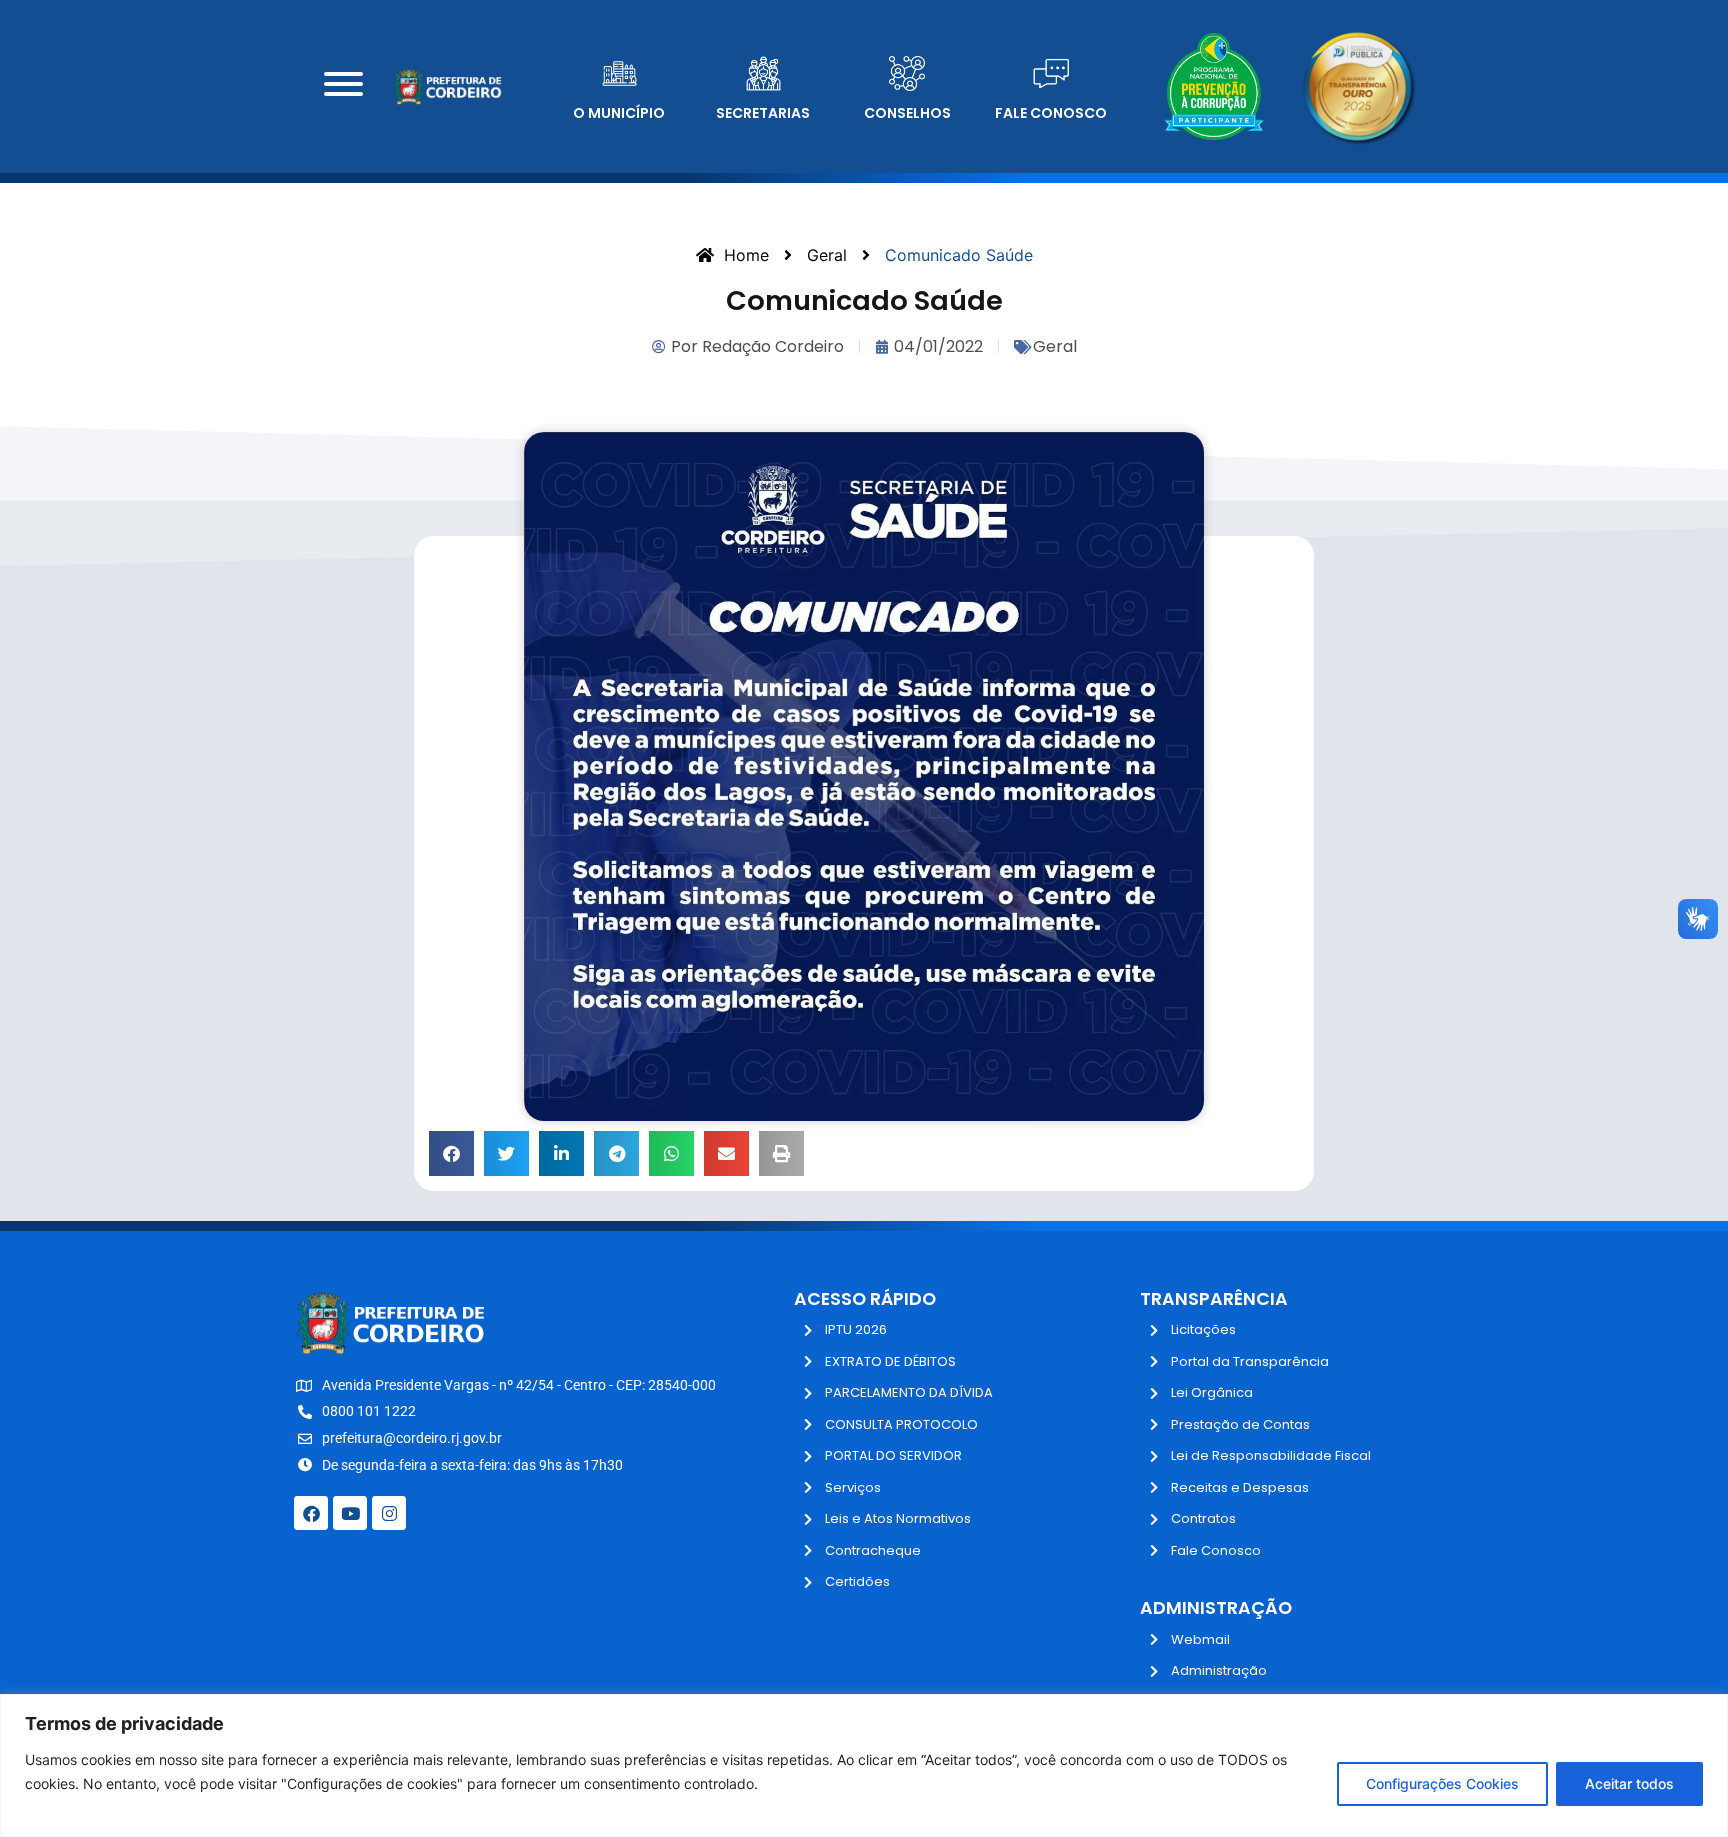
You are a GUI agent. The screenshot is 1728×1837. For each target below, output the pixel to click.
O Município (619, 113)
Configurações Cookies (1442, 1783)
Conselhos (907, 113)
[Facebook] (311, 1513)
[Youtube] (350, 1513)
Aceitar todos (1629, 1783)
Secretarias (763, 113)
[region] (864, 1765)
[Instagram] (389, 1513)
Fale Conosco (1051, 113)
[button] (451, 1153)
